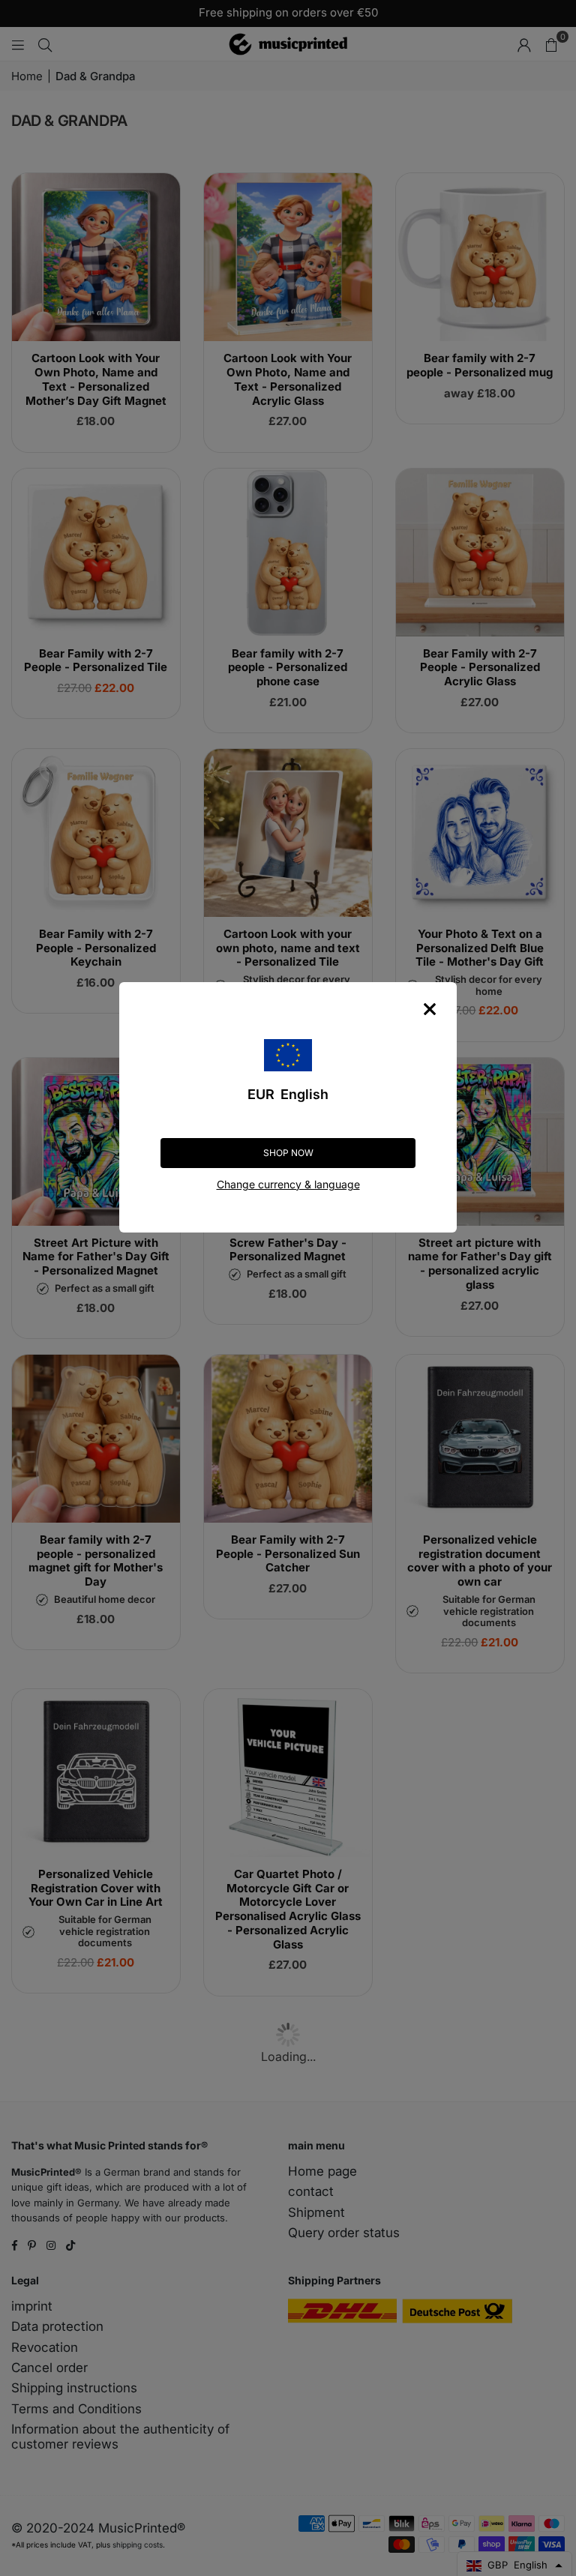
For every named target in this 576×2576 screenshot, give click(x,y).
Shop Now (288, 1153)
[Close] (430, 1009)
